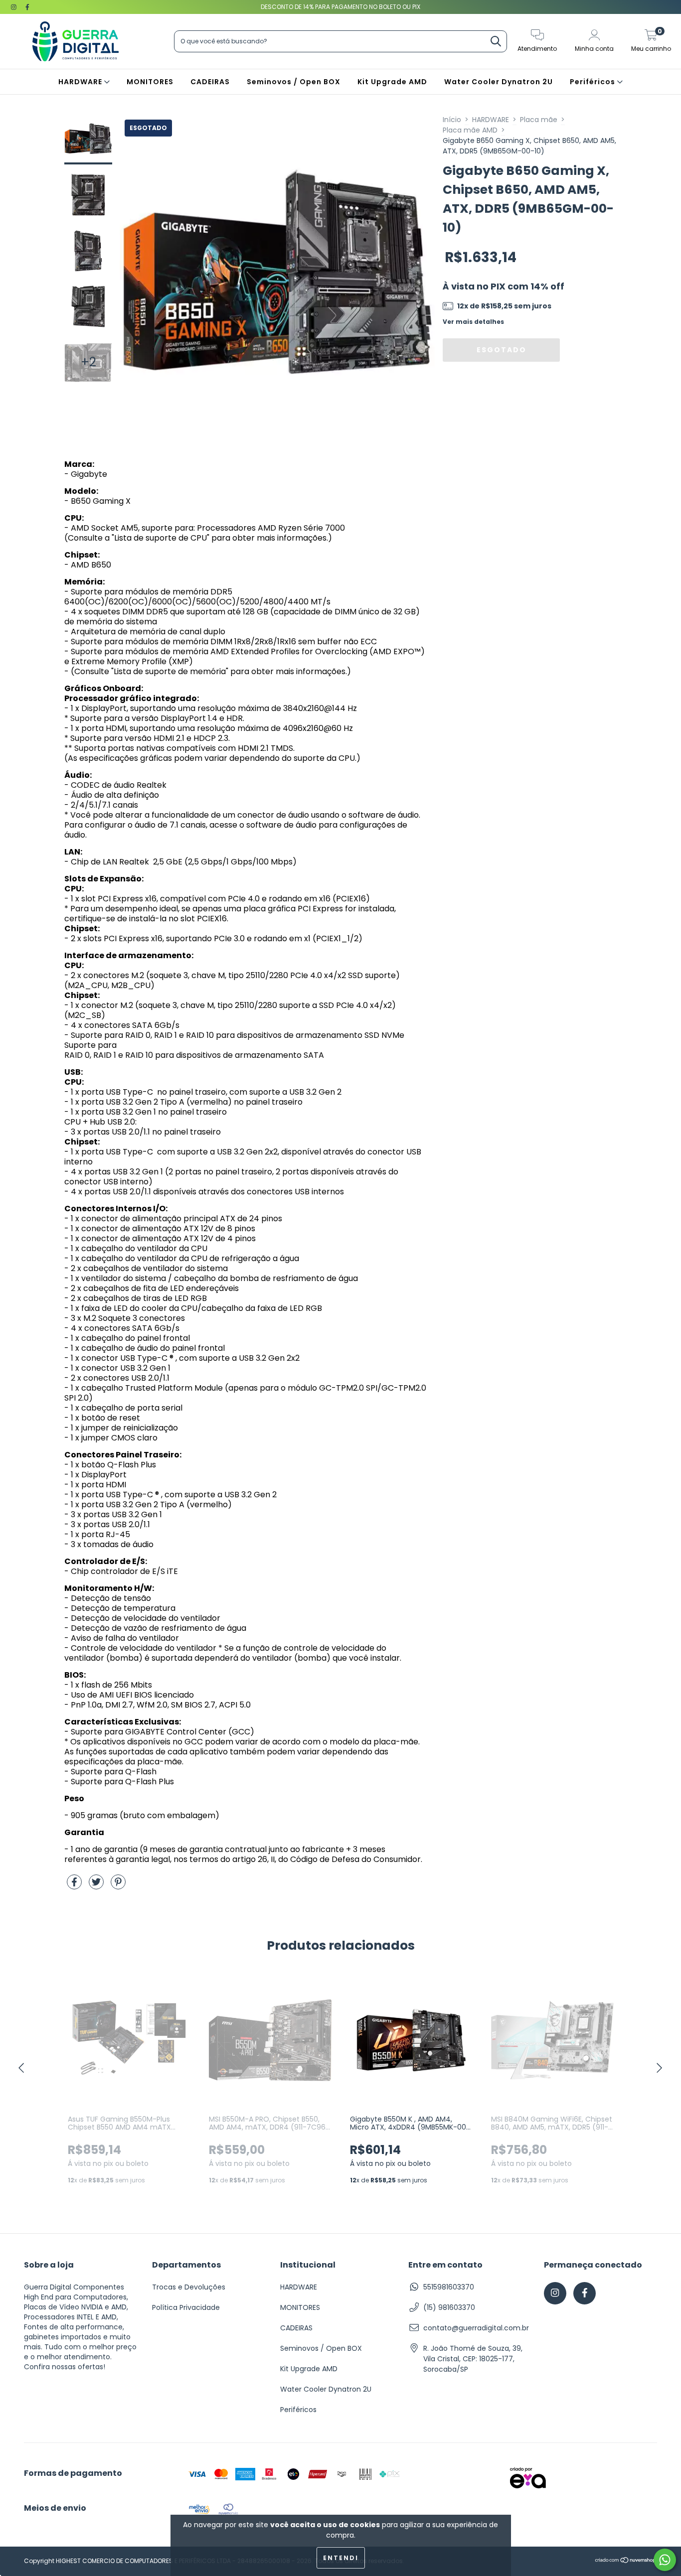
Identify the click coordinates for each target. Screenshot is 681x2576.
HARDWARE (81, 82)
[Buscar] (496, 42)
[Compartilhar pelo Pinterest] (118, 1886)
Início (452, 120)
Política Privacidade (186, 2307)
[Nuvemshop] (626, 2561)
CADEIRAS (210, 82)
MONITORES (150, 82)
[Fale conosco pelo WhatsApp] (665, 2560)
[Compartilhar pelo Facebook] (75, 1886)
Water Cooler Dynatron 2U (499, 82)
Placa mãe (539, 120)
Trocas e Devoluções (189, 2287)
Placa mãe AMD (470, 130)
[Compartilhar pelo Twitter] (97, 1886)
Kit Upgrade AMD (392, 82)
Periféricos (594, 82)
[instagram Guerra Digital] (15, 7)
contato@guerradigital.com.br (476, 2328)
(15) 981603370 (449, 2307)
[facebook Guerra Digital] (27, 7)
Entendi (341, 2558)
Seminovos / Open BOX (294, 82)
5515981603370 (449, 2287)
